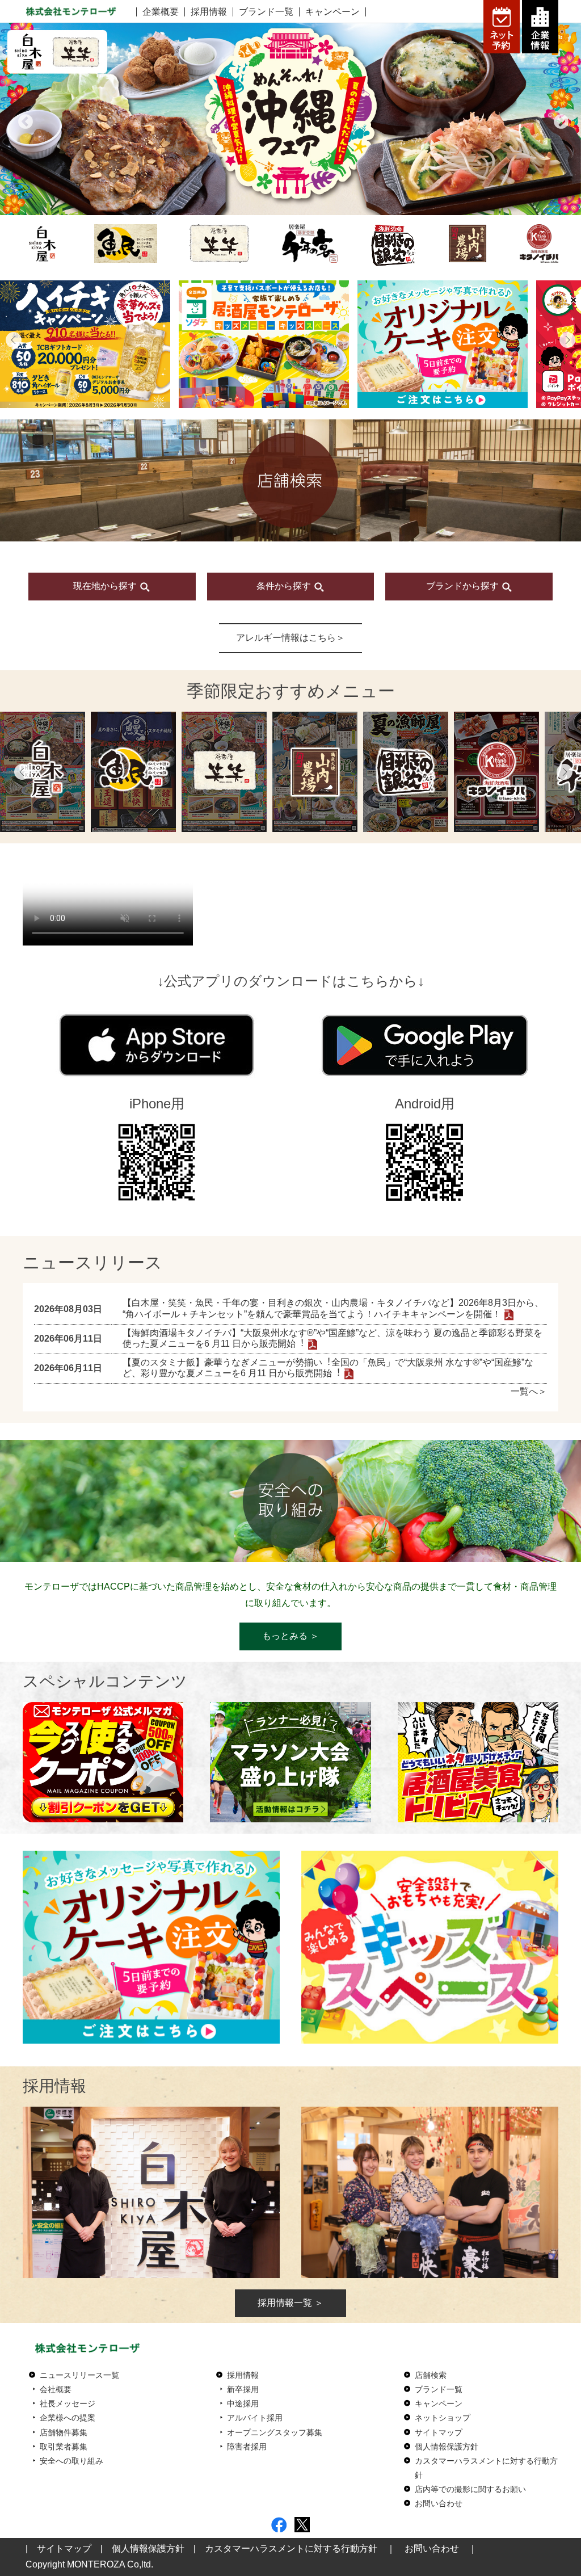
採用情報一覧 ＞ (290, 2303)
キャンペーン (332, 12)
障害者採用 (247, 2447)
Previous (23, 119)
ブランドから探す (464, 586)
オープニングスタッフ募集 (275, 2432)
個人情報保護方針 (447, 2447)
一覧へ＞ (529, 1391)
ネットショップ (443, 2418)
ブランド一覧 (266, 12)
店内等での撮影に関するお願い (470, 2489)
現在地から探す (106, 586)
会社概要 (56, 2389)
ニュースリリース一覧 (79, 2375)
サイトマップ (439, 2432)
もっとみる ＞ (290, 1636)
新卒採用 (243, 2389)
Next (558, 119)
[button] (14, 340)
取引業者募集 (64, 2447)
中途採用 (243, 2403)
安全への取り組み (71, 2461)
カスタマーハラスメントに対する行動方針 (291, 2548)
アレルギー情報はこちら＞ (290, 638)
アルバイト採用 (255, 2418)
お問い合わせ (439, 2503)
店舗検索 (431, 2375)
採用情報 (209, 12)
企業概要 (161, 12)
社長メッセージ (68, 2403)
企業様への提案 (68, 2418)
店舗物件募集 (64, 2432)
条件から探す (285, 586)
